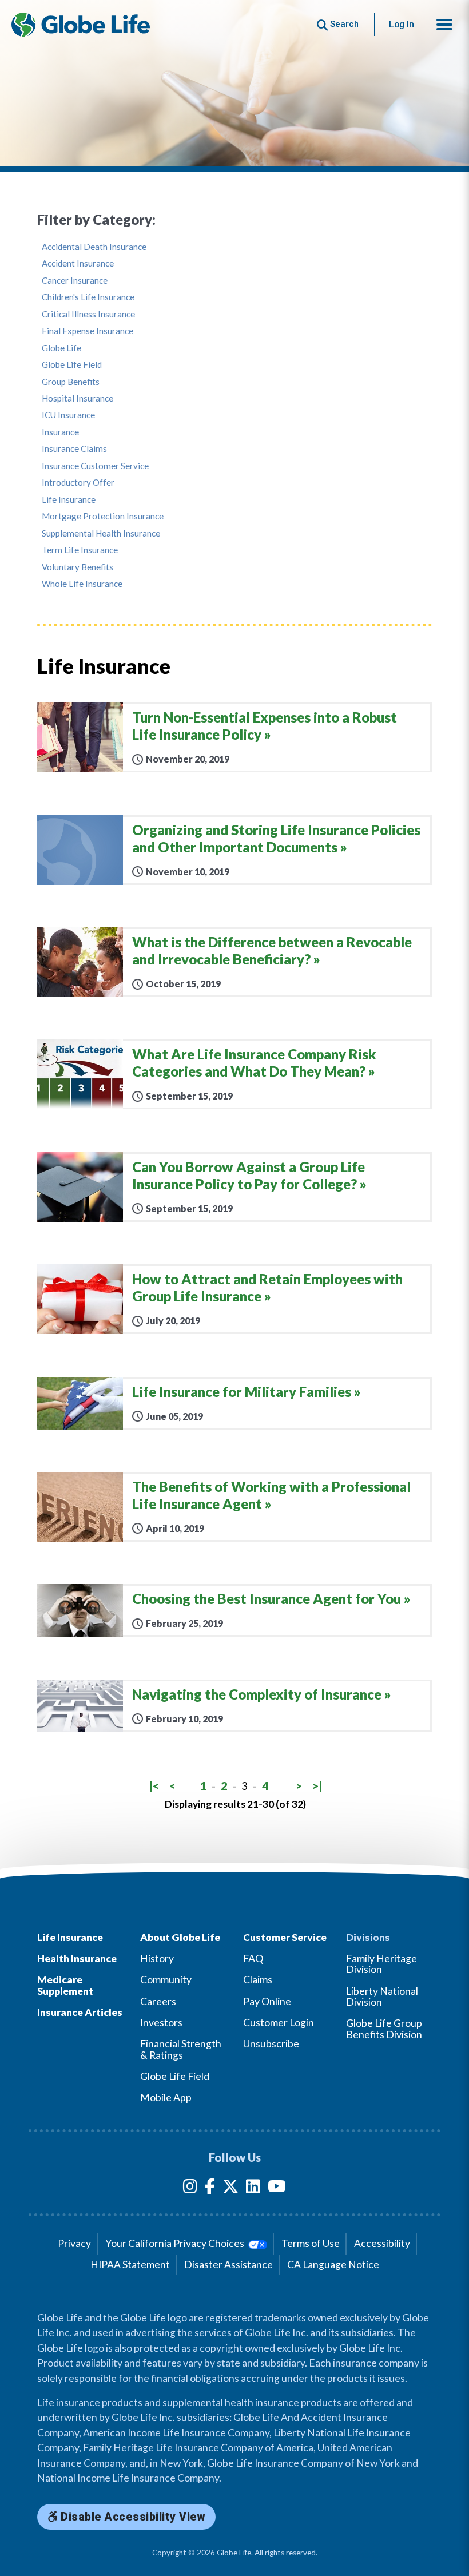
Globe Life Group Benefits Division (384, 2029)
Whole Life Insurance (82, 584)
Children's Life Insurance (88, 297)
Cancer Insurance (75, 281)
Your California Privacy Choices (176, 2243)
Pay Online (267, 2001)
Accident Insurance (78, 263)
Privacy (74, 2243)
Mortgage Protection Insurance (103, 516)
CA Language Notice (333, 2265)
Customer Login (279, 2023)
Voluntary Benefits (77, 567)
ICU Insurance (68, 415)
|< (154, 1786)
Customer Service (285, 1937)
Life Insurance (69, 500)
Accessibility (382, 2243)
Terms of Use (311, 2243)
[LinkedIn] (253, 2188)
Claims (258, 1980)
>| (317, 1786)
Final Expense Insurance (88, 331)
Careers (158, 2001)
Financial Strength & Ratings (181, 2049)
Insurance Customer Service (95, 466)
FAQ (253, 1958)
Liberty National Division (382, 1997)
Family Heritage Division (381, 1964)
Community (166, 1980)
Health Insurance (77, 1958)
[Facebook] (210, 2188)
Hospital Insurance (77, 398)
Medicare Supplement (65, 1985)
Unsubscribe (271, 2044)
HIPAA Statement (130, 2265)
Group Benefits (71, 382)
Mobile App (166, 2097)
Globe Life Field (72, 365)
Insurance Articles (80, 2012)
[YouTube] (277, 2188)
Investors (161, 2023)
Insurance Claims (74, 449)
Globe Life (61, 348)
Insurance (60, 432)
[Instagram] (190, 2188)
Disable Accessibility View (132, 2517)
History (157, 1958)
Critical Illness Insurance (88, 314)
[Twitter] (230, 2188)
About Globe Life (180, 1937)
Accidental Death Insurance (94, 247)
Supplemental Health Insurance (101, 533)
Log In (402, 24)
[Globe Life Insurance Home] (81, 25)
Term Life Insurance (80, 550)
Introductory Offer (78, 483)
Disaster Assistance (228, 2265)
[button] (444, 25)
